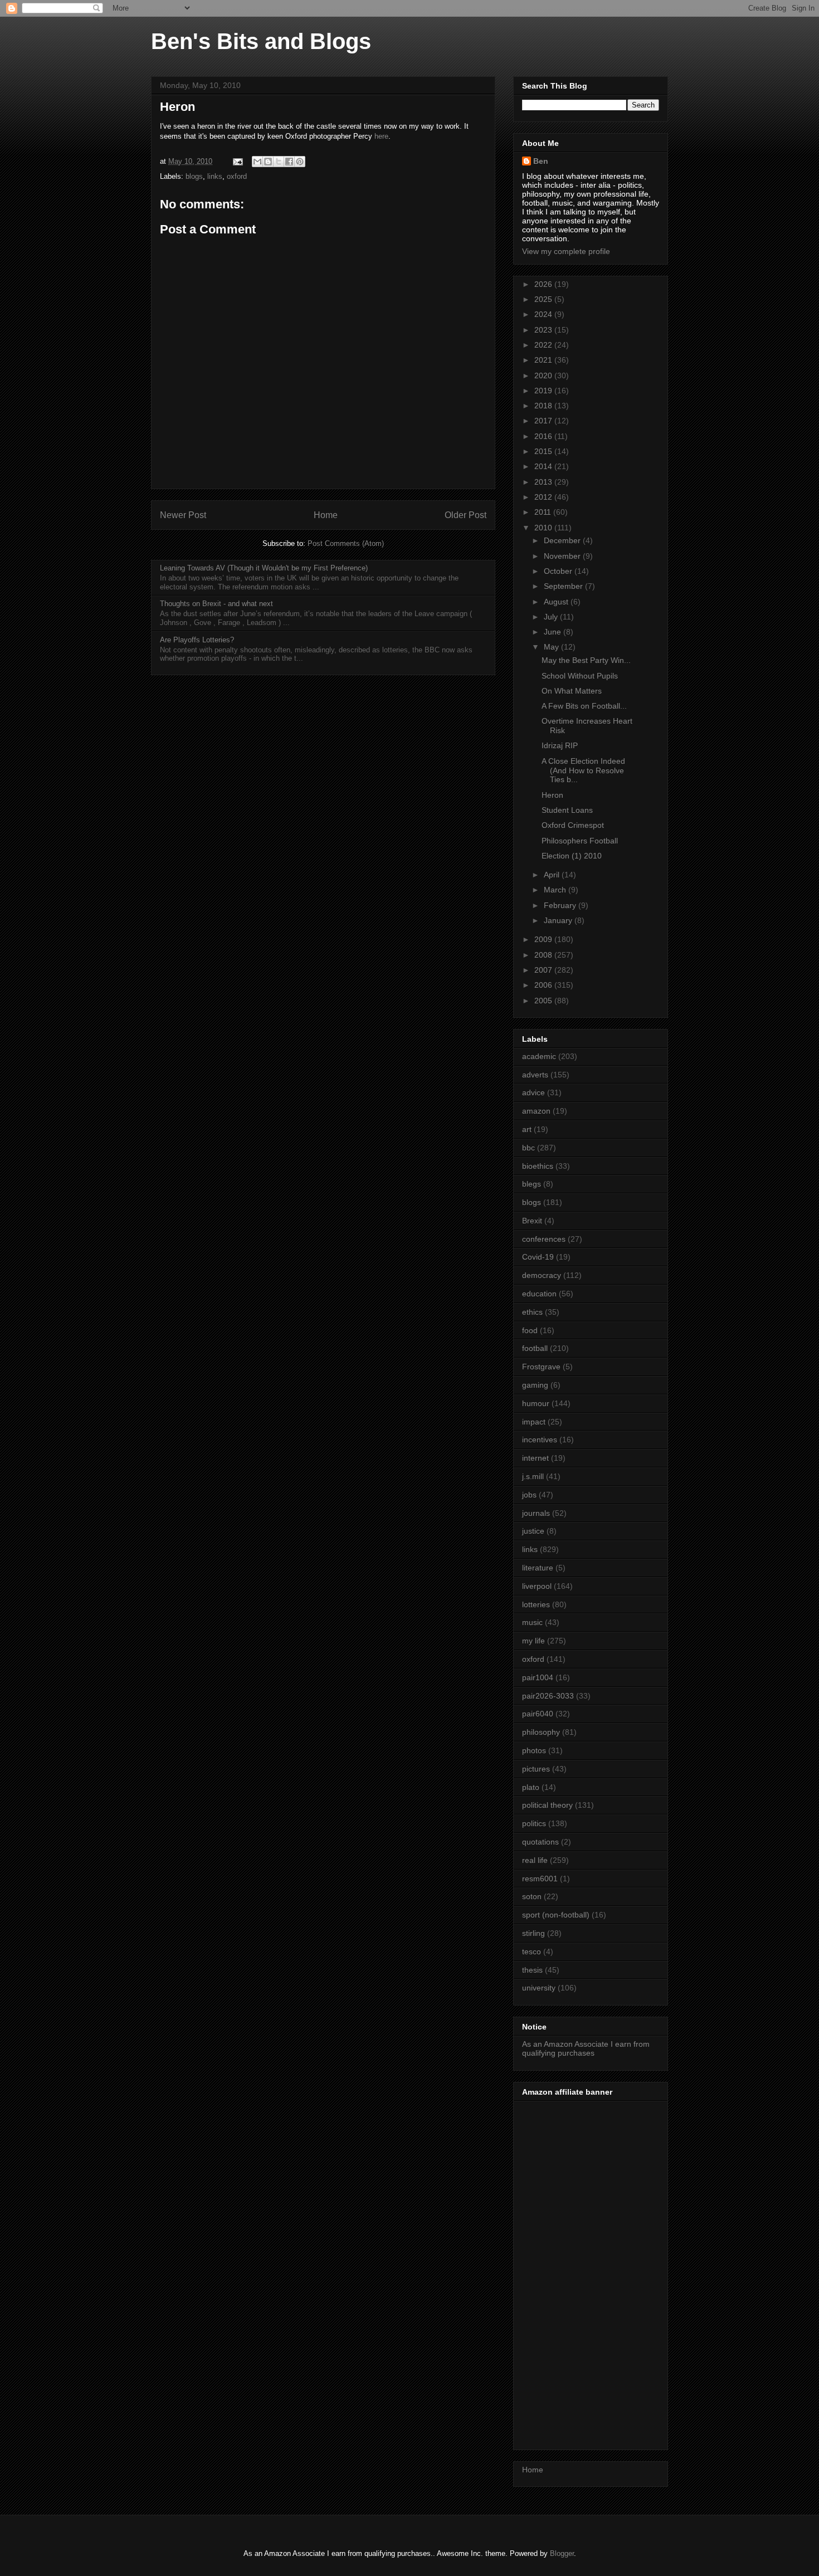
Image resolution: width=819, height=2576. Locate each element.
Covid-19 (538, 1257)
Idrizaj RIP (560, 745)
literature (538, 1568)
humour (536, 1403)
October (559, 571)
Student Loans (567, 810)
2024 (544, 314)
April (553, 875)
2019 (544, 391)
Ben (541, 161)
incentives (540, 1440)
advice (533, 1092)
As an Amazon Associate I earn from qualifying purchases (586, 2049)
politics (534, 1823)
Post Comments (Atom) (346, 543)
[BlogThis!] (268, 162)
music (532, 1622)
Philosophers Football (580, 841)
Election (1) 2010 (572, 856)
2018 (544, 406)
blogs (194, 176)
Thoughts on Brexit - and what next (216, 604)
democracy (542, 1275)
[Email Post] (237, 161)
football (535, 1348)
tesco (532, 1951)
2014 (544, 466)
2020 (544, 375)
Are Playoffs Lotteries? (197, 640)
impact (534, 1422)
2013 (544, 482)
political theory (547, 1805)
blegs (532, 1184)
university (539, 1988)
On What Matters (572, 691)
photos (534, 1750)
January (559, 920)
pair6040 (538, 1714)
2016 (544, 436)
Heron (552, 795)
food (530, 1330)
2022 (544, 345)
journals (536, 1513)
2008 (544, 955)
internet (535, 1458)
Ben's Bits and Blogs (261, 41)
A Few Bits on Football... (584, 706)
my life (533, 1641)
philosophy (541, 1732)
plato (531, 1787)
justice (533, 1531)
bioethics (538, 1166)
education (539, 1294)
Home (326, 515)
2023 (544, 330)
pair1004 (538, 1677)
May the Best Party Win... (586, 660)
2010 (544, 528)
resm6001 (540, 1879)
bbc (528, 1148)
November (563, 556)
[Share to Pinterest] (300, 162)
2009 (544, 939)
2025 (544, 299)
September (564, 586)
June (554, 632)
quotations (540, 1842)
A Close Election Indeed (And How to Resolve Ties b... (583, 770)
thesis (532, 1970)
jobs (529, 1495)
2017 (544, 421)
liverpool (537, 1586)
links (215, 176)
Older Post (465, 515)
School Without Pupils (580, 676)
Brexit (532, 1221)
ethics (532, 1312)
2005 (544, 1001)
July (552, 617)
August (557, 602)
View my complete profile (566, 251)
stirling (533, 1933)
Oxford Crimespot (573, 825)
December (563, 540)
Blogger (562, 2553)
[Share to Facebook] (289, 162)
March (556, 890)
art (527, 1129)
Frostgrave (541, 1367)
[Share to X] (279, 162)
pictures (536, 1769)
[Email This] (257, 162)
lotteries (536, 1604)
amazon (536, 1111)
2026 (544, 284)
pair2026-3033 (548, 1696)
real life (535, 1860)
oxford (237, 176)
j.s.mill (533, 1476)
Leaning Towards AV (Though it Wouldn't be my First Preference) (264, 568)
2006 (544, 985)
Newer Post (183, 515)
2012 (544, 497)
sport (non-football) (556, 1915)
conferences (544, 1239)
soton (532, 1896)
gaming (535, 1385)
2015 (544, 451)
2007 (544, 970)
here (381, 136)
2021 (544, 360)
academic (539, 1056)
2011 (544, 512)
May (552, 647)
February (561, 905)
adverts (535, 1075)
